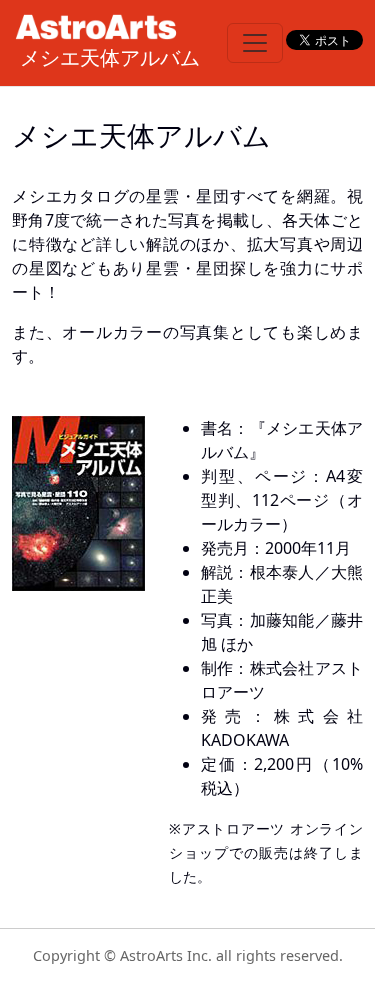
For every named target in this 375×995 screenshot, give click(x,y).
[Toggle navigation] (255, 43)
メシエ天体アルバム (110, 57)
